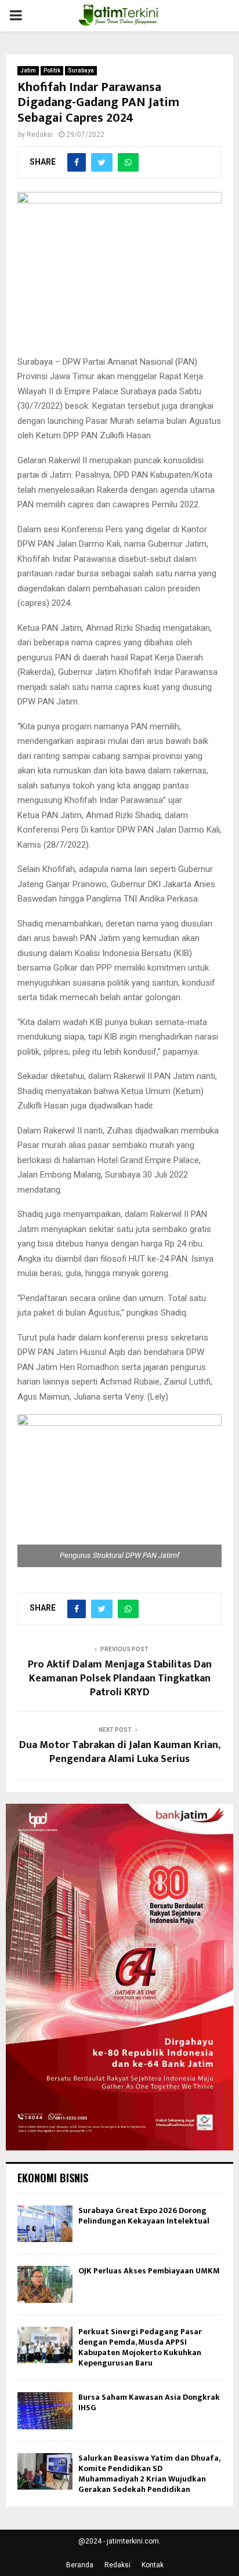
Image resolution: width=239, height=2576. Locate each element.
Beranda (80, 2565)
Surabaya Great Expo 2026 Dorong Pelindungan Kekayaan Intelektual (144, 2216)
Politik (52, 70)
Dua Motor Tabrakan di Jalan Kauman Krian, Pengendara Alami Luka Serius (120, 1752)
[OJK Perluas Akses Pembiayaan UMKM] (45, 2284)
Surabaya (81, 70)
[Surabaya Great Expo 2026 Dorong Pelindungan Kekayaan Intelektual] (45, 2224)
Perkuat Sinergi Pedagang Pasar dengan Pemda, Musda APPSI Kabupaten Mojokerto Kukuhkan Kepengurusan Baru (140, 2348)
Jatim (28, 70)
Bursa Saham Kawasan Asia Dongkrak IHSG (149, 2402)
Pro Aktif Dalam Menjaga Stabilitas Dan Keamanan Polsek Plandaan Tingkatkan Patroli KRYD (120, 1678)
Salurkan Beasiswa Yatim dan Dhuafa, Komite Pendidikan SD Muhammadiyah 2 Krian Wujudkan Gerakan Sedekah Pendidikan (149, 2474)
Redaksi (40, 135)
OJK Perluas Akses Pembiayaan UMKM (149, 2271)
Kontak (153, 2565)
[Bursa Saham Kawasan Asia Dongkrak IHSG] (45, 2410)
